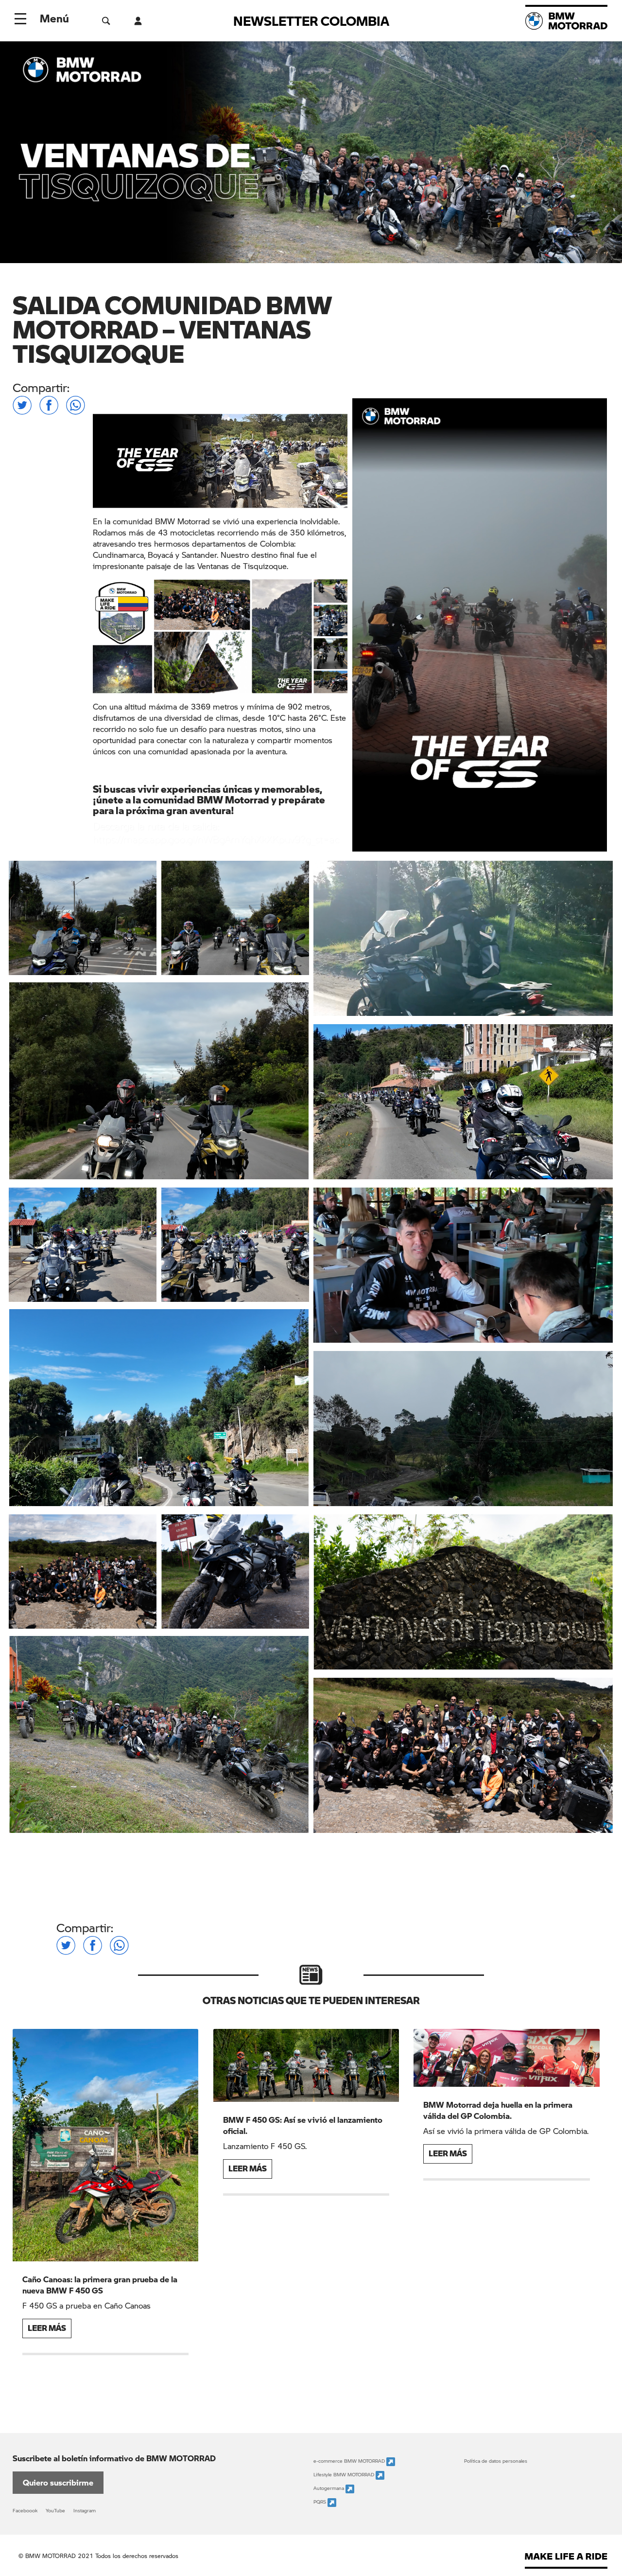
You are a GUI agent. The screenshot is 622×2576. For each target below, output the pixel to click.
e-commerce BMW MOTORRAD (350, 2461)
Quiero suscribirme (58, 2482)
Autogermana (329, 2488)
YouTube (55, 2510)
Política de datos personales (496, 2461)
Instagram (85, 2510)
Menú (54, 18)
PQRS (320, 2502)
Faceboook (25, 2510)
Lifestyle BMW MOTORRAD (345, 2475)
